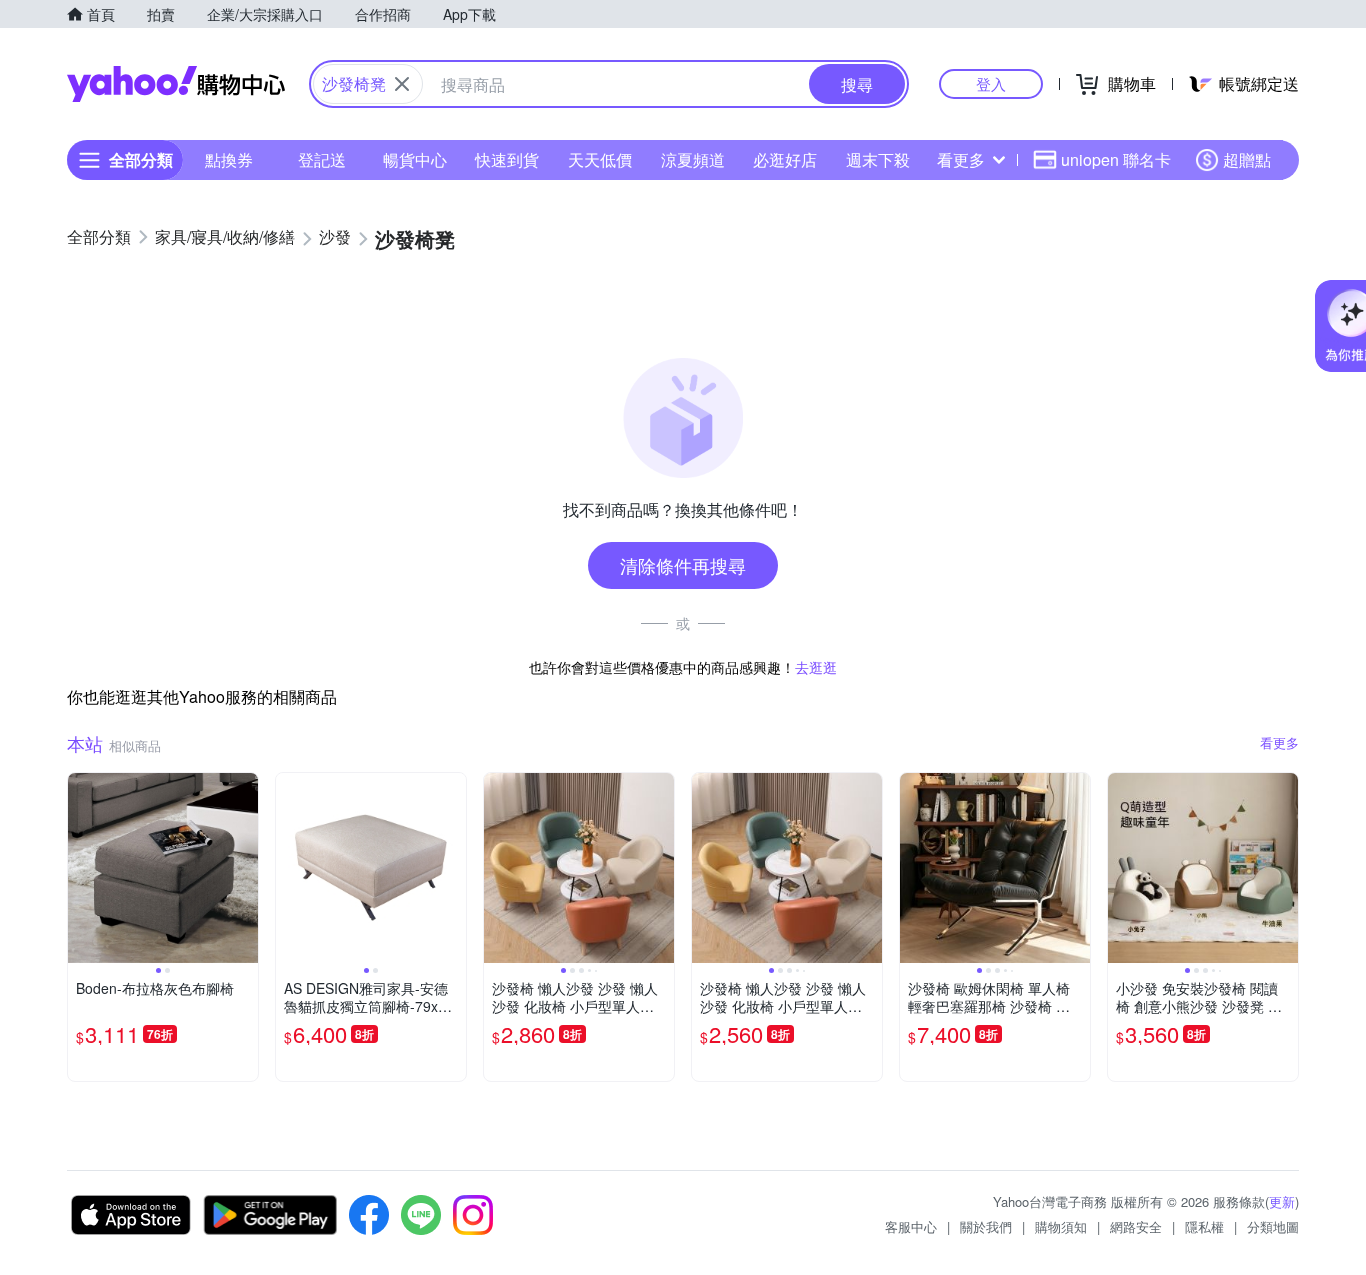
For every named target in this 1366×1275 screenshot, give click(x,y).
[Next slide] (245, 868)
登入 (991, 83)
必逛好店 (785, 159)
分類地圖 (1273, 1226)
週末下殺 (878, 159)
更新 (1282, 1201)
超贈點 (1247, 159)
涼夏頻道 (693, 159)
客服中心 (911, 1226)
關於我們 (986, 1226)
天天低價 (600, 159)
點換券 (229, 159)
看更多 (961, 159)
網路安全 (1136, 1226)
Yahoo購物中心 (176, 84)
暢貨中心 (415, 159)
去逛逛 (816, 667)
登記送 (322, 159)
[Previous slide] (81, 868)
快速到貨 (507, 159)
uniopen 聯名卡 (1116, 159)
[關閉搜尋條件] (402, 84)
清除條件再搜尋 (683, 565)
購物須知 (1061, 1226)
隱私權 (1204, 1226)
